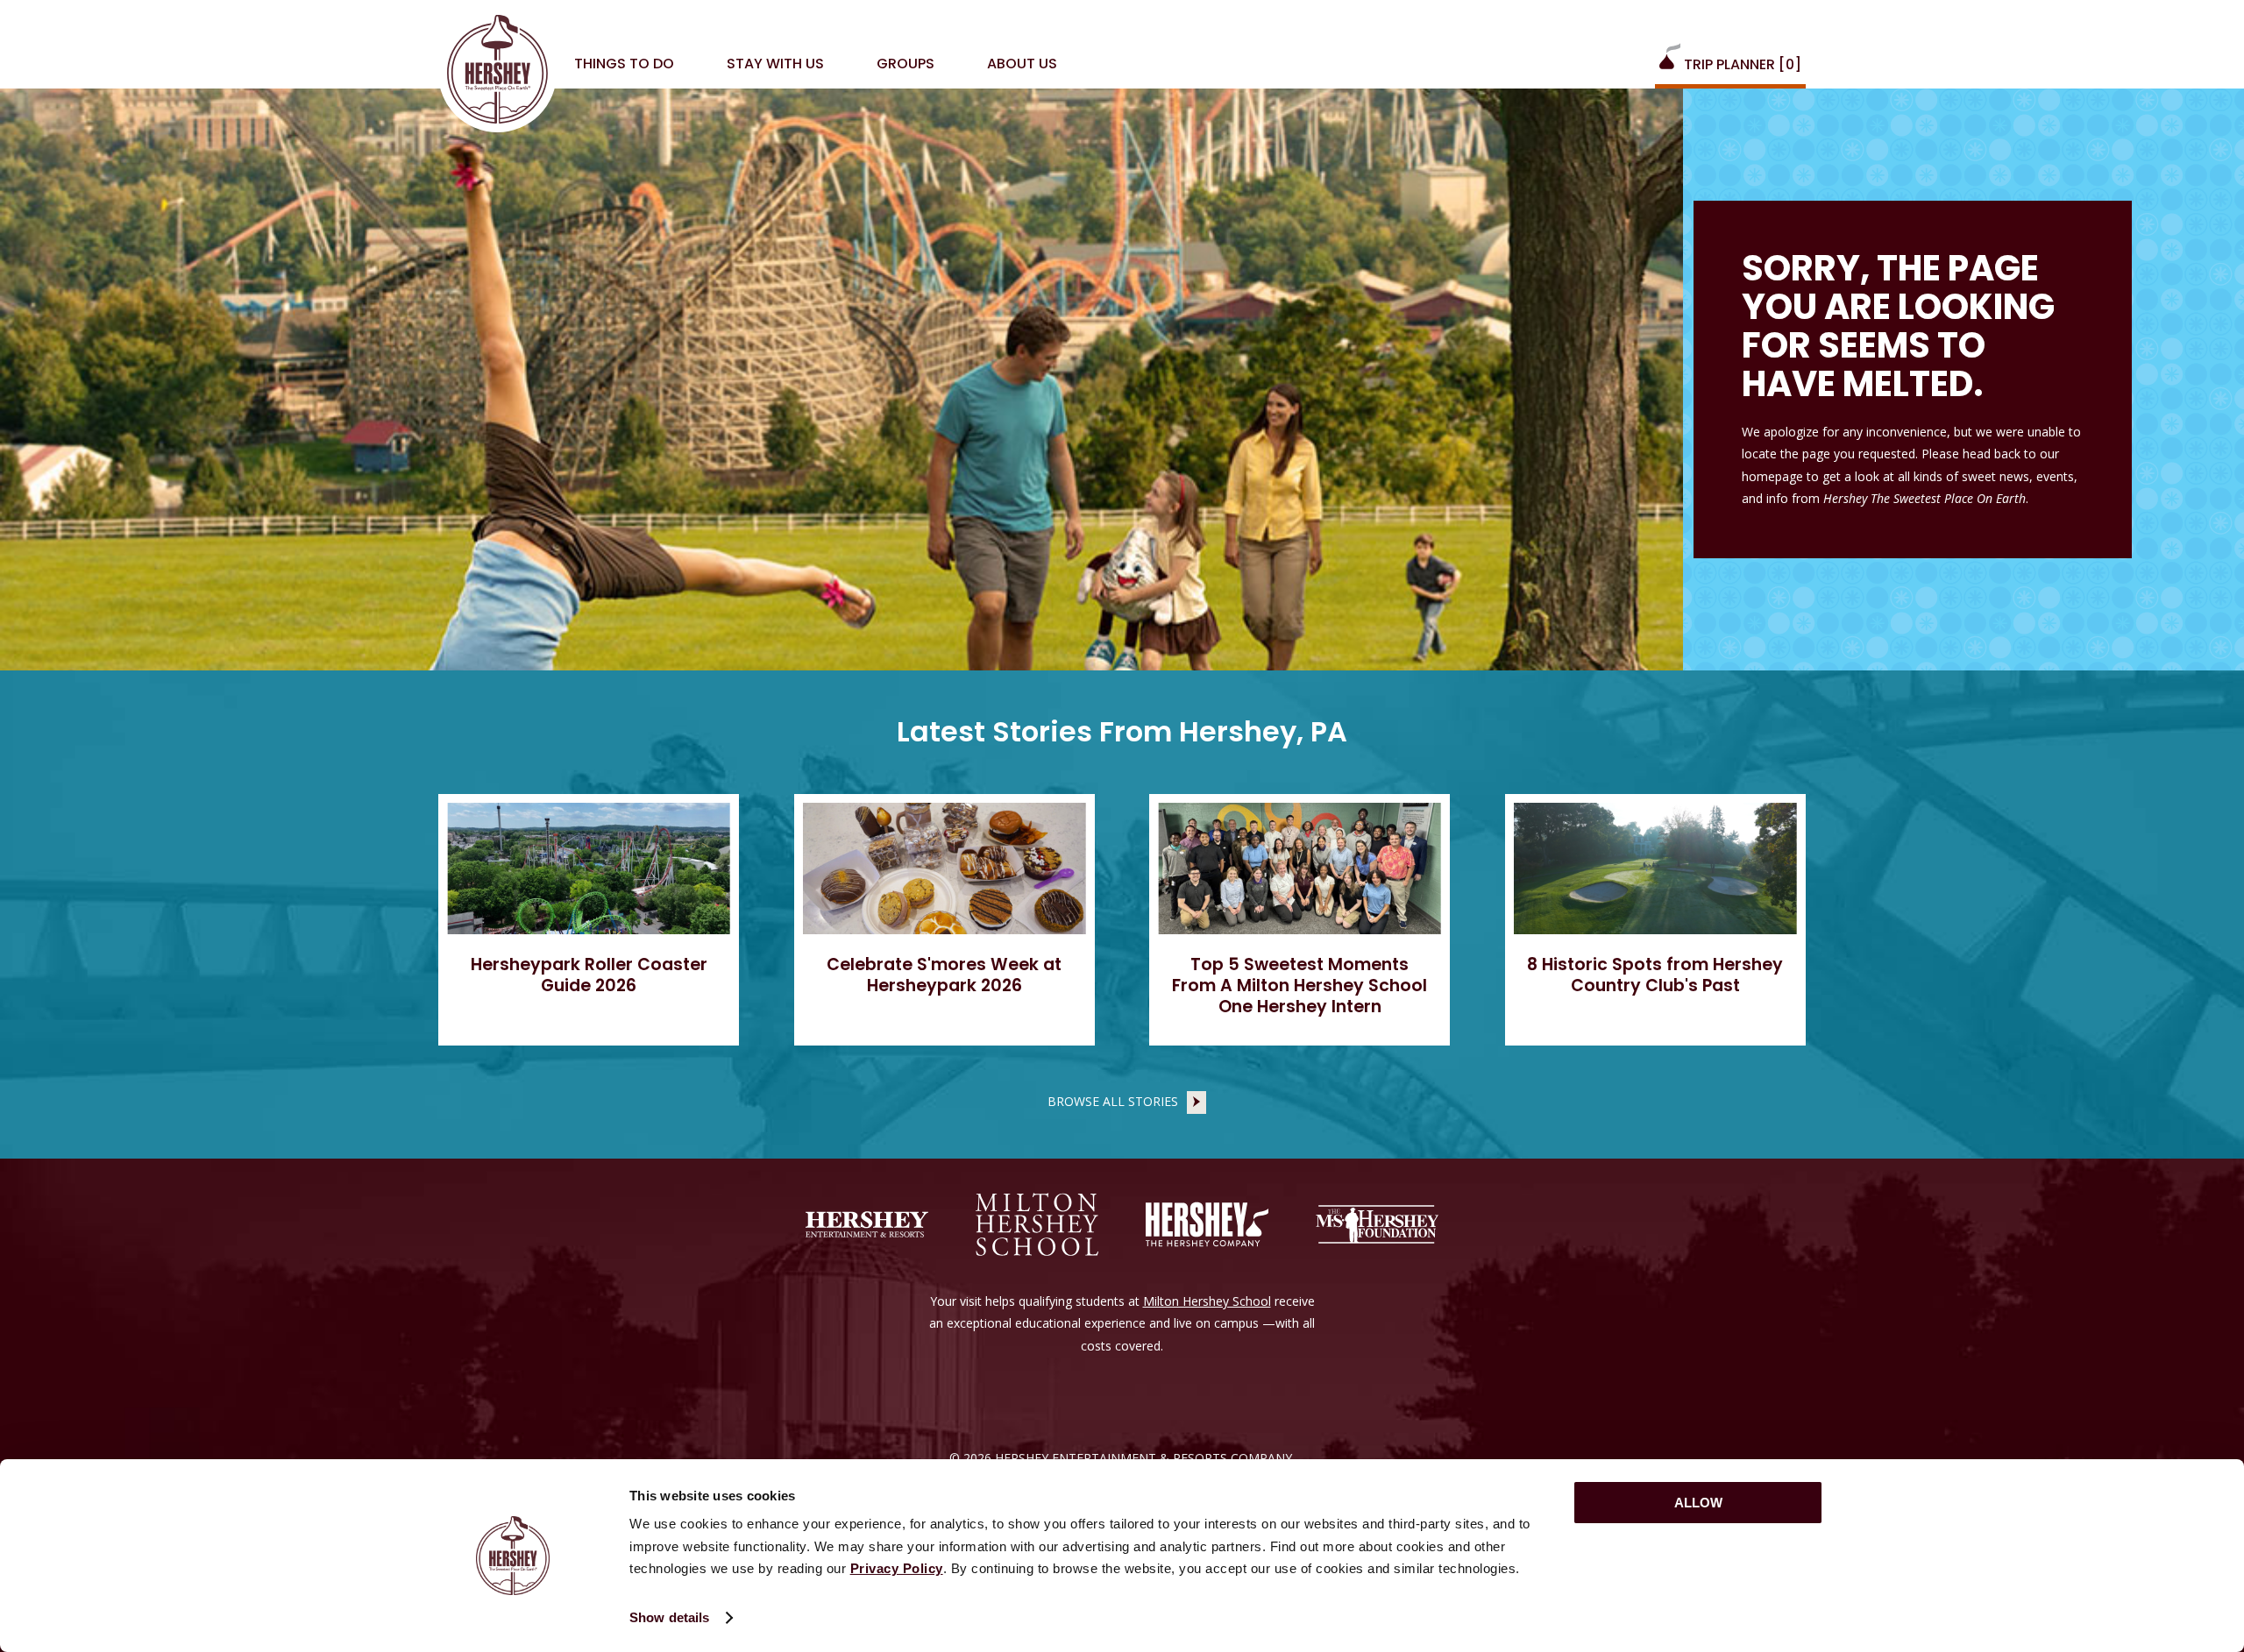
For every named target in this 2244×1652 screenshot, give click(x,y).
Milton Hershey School (1207, 1301)
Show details (669, 1617)
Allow (1698, 1503)
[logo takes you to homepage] (497, 73)
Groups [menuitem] (905, 64)
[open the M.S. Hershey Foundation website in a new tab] (1377, 1224)
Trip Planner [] (1741, 64)
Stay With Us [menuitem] (775, 64)
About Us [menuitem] (1022, 64)
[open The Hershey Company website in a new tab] (1207, 1224)
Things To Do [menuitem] (624, 64)
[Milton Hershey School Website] (1037, 1224)
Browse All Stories (1113, 1100)
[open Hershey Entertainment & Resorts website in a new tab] (867, 1224)
